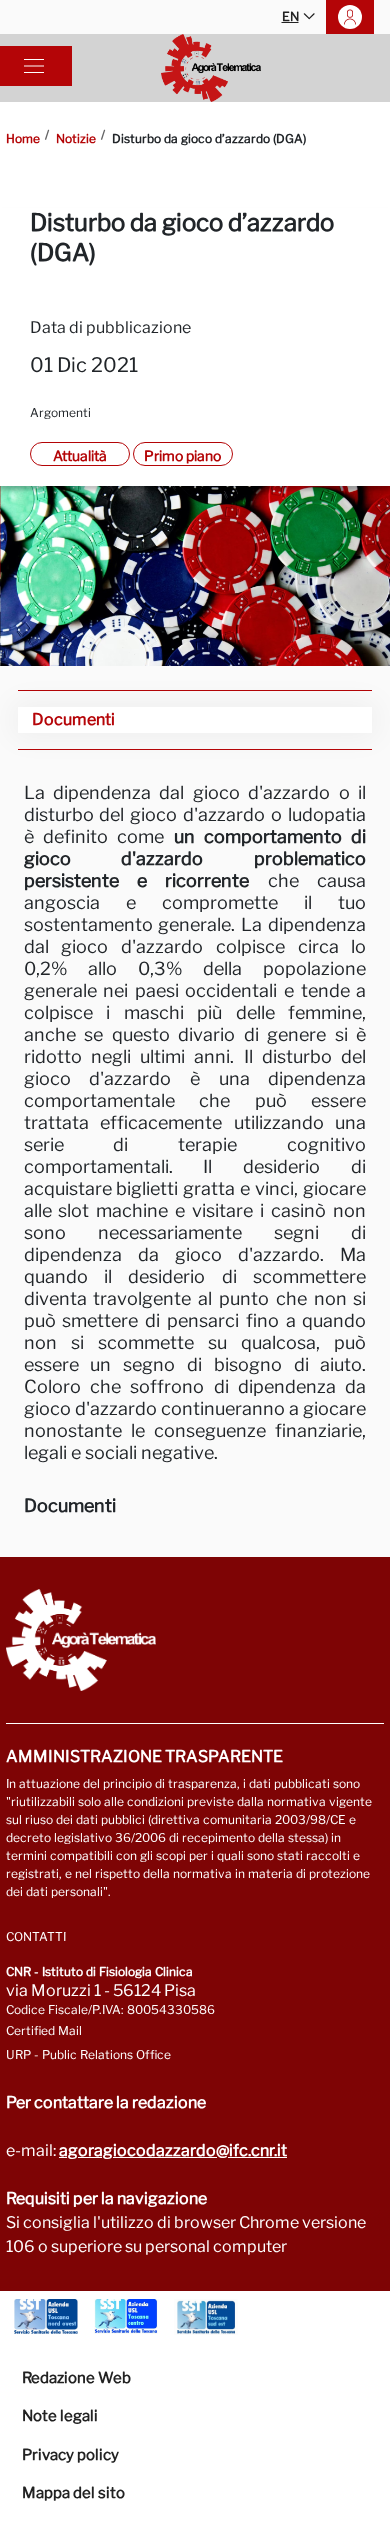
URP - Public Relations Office (88, 2054)
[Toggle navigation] (34, 66)
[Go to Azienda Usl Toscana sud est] (206, 2317)
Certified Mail (44, 2030)
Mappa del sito (73, 2493)
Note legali (60, 2416)
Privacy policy (70, 2455)
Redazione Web (76, 2378)
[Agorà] (211, 68)
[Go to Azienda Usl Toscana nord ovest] (46, 2317)
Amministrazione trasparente (144, 1756)
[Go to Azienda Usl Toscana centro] (126, 2317)
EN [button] (290, 16)
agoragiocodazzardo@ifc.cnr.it (173, 2150)
